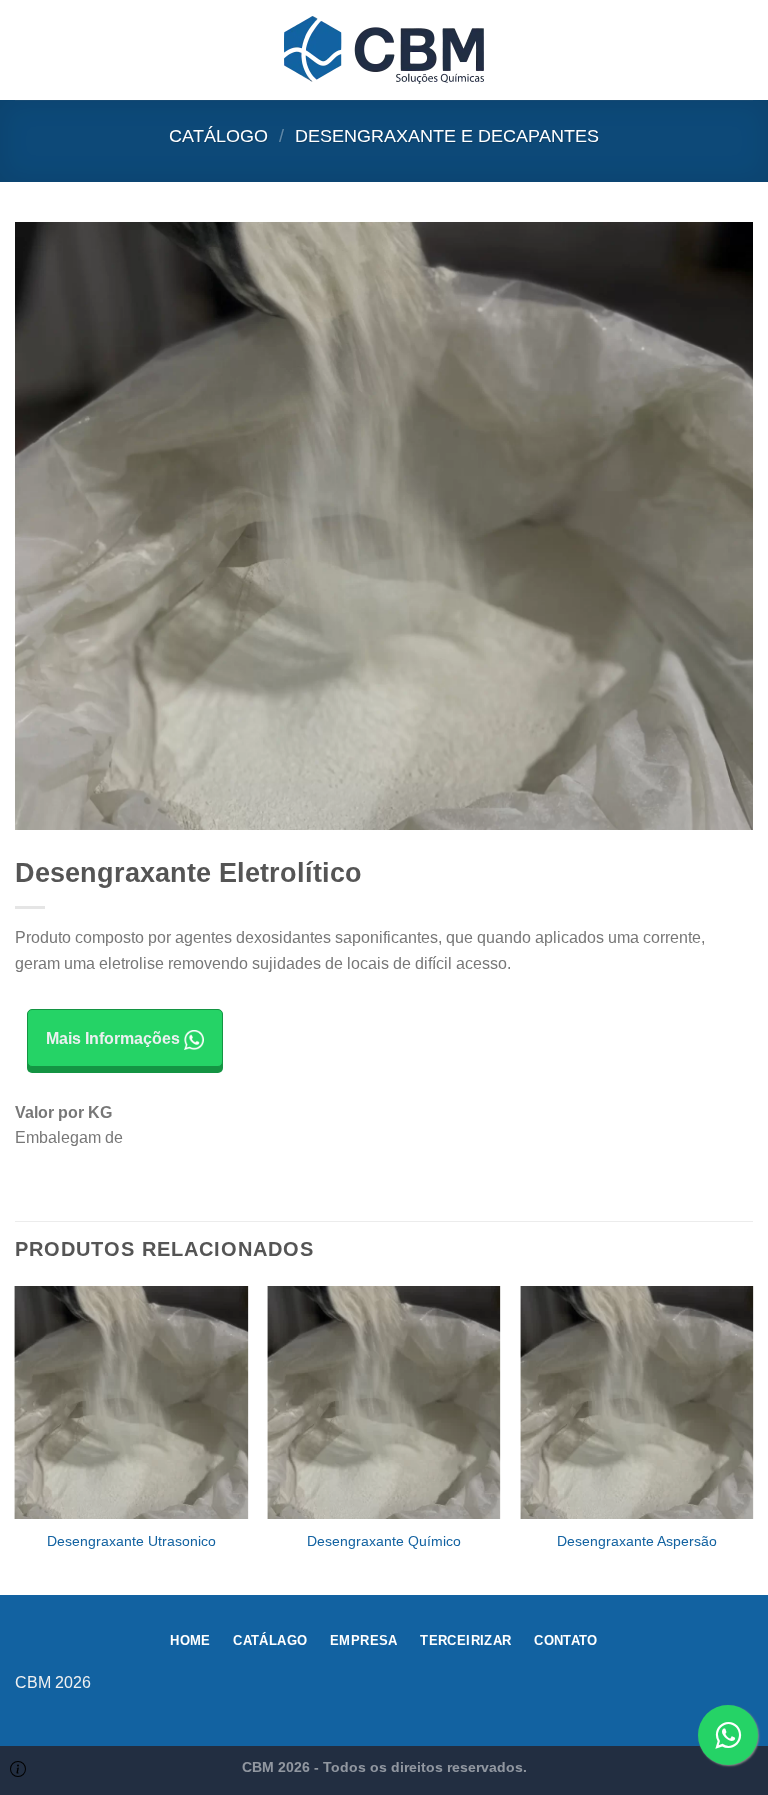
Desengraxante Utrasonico (131, 1541)
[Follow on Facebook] (673, 1692)
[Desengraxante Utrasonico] (131, 1402)
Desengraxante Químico (384, 1541)
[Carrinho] (743, 50)
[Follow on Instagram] (705, 1692)
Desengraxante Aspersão (637, 1541)
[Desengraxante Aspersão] (636, 1402)
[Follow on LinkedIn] (737, 1692)
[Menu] (27, 49)
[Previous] (16, 1438)
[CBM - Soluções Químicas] (384, 50)
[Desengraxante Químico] (383, 1402)
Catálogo (218, 135)
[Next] (752, 1438)
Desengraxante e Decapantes (447, 135)
